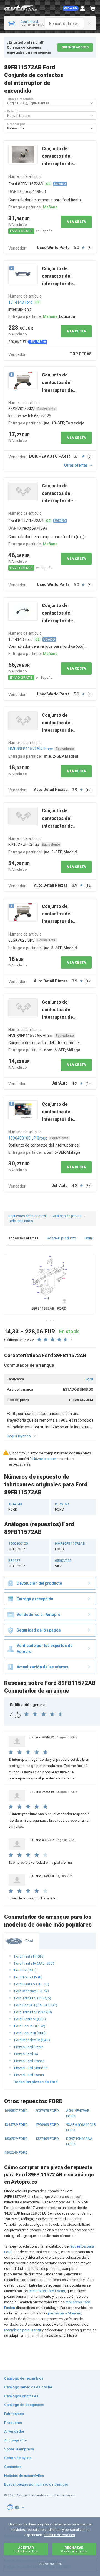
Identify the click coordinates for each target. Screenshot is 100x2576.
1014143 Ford (20, 302)
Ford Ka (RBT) (25, 1970)
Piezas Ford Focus (29, 2075)
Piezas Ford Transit (29, 2061)
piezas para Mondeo (65, 2313)
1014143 (15, 1507)
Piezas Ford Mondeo (31, 2068)
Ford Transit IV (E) (28, 1977)
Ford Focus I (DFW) (30, 2026)
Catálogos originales (21, 2396)
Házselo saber (44, 1459)
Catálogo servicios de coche (28, 2387)
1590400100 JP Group (28, 1138)
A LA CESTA (76, 222)
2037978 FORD (47, 2111)
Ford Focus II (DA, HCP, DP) (36, 2005)
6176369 (62, 1507)
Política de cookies (60, 2535)
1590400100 (18, 1546)
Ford (89, 1379)
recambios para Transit (23, 2330)
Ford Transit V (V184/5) (33, 1998)
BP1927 (17, 1563)
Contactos (13, 2467)
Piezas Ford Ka (26, 2054)
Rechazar (74, 2549)
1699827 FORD (16, 2111)
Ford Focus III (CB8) (30, 2033)
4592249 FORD (16, 2152)
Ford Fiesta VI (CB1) (30, 2019)
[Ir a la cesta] (92, 8)
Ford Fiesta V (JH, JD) (32, 1984)
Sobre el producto (62, 1238)
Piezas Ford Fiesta (29, 2047)
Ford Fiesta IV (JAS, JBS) (34, 1963)
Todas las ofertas (23, 1238)
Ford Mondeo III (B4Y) (32, 1991)
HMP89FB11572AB (70, 1546)
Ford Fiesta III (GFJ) (29, 1956)
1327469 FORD (47, 2139)
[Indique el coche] (11, 23)
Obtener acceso (75, 47)
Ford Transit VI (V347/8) (33, 2012)
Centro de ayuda (18, 2458)
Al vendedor (14, 2431)
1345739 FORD (16, 2125)
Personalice (50, 2564)
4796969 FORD (47, 2125)
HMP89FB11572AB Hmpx (31, 749)
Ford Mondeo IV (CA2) (32, 2040)
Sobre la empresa (19, 2449)
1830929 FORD (16, 2139)
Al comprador (16, 2440)
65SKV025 (63, 1563)
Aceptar (26, 2549)
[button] (71, 8)
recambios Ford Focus (47, 2291)
